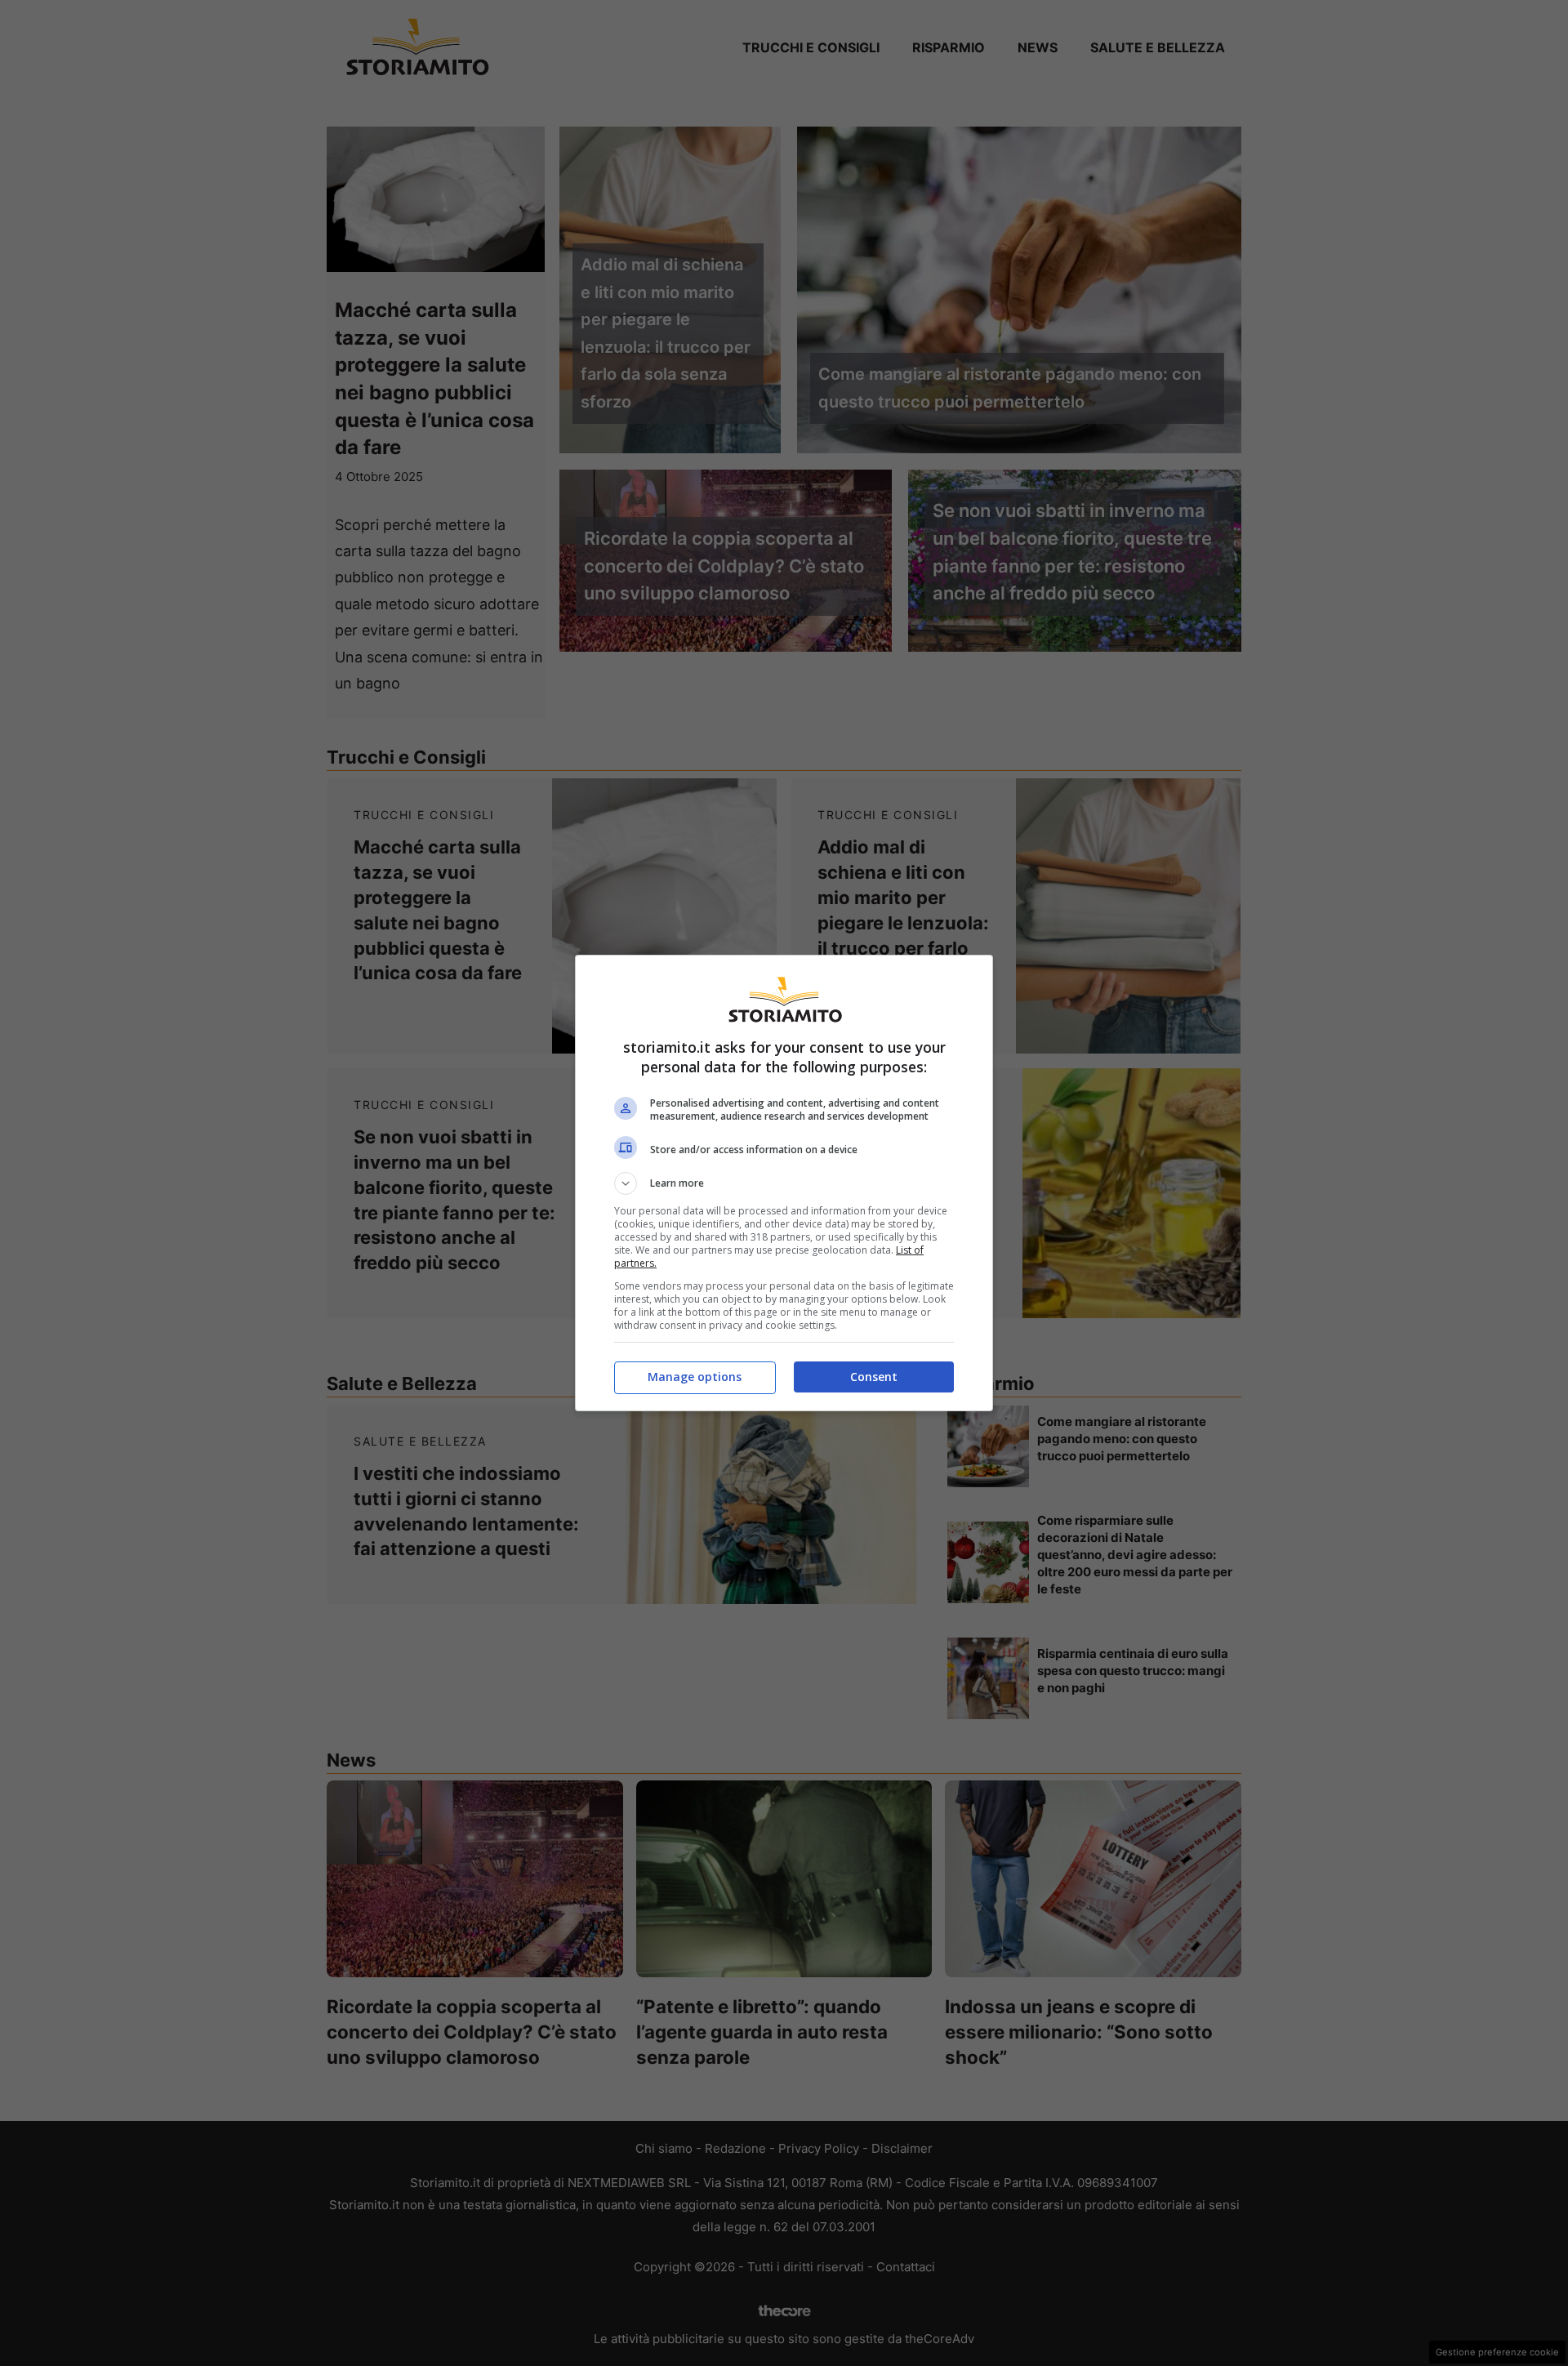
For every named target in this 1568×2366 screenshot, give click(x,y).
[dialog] (784, 1183)
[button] (784, 1183)
